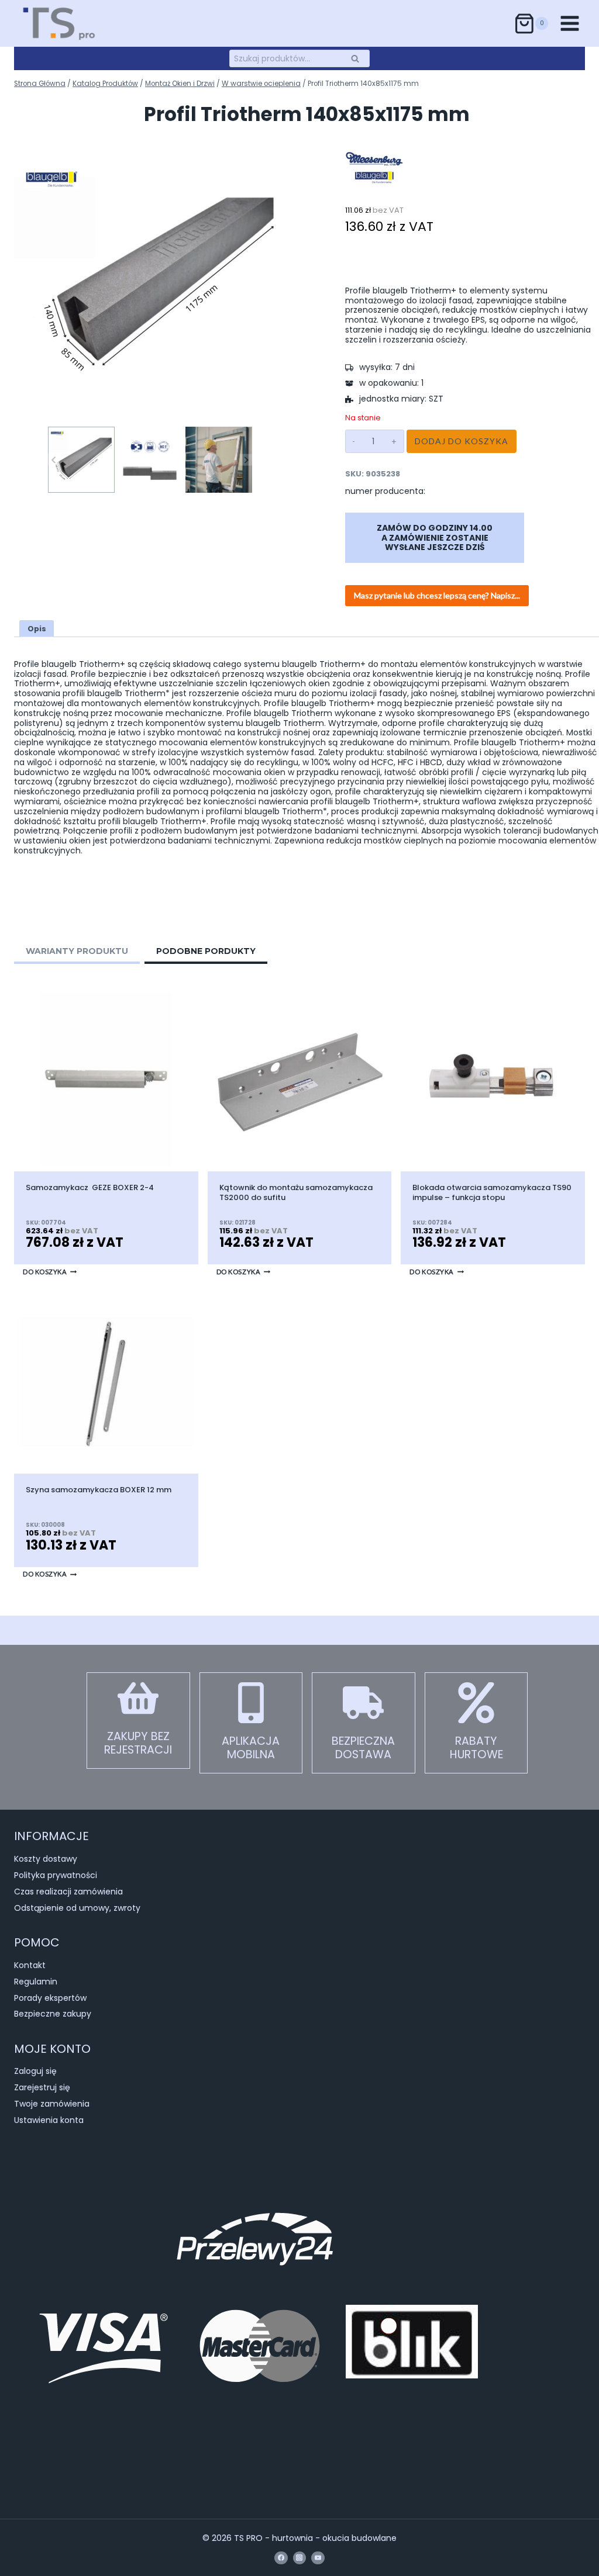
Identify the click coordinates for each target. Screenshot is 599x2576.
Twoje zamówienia (52, 2104)
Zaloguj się (35, 2071)
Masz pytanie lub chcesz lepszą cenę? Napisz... (437, 595)
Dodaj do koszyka (462, 441)
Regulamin (36, 1982)
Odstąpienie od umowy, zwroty (77, 1908)
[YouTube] (318, 2558)
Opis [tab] (37, 629)
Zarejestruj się (42, 2087)
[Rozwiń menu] (569, 23)
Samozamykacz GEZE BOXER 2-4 (90, 1188)
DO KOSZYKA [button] (45, 1272)
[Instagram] (299, 2558)
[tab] (77, 953)
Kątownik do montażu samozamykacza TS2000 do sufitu (296, 1193)
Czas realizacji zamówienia (68, 1892)
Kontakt (30, 1965)
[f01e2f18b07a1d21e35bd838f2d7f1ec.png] (150, 288)
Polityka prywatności (56, 1875)
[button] (81, 460)
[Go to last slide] (54, 460)
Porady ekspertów (50, 1998)
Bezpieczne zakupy (53, 2014)
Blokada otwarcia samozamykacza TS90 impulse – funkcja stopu (492, 1193)
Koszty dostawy (46, 1859)
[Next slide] (246, 460)
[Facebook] (281, 2558)
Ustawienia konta (49, 2120)
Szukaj (359, 58)
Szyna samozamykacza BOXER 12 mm (99, 1490)
